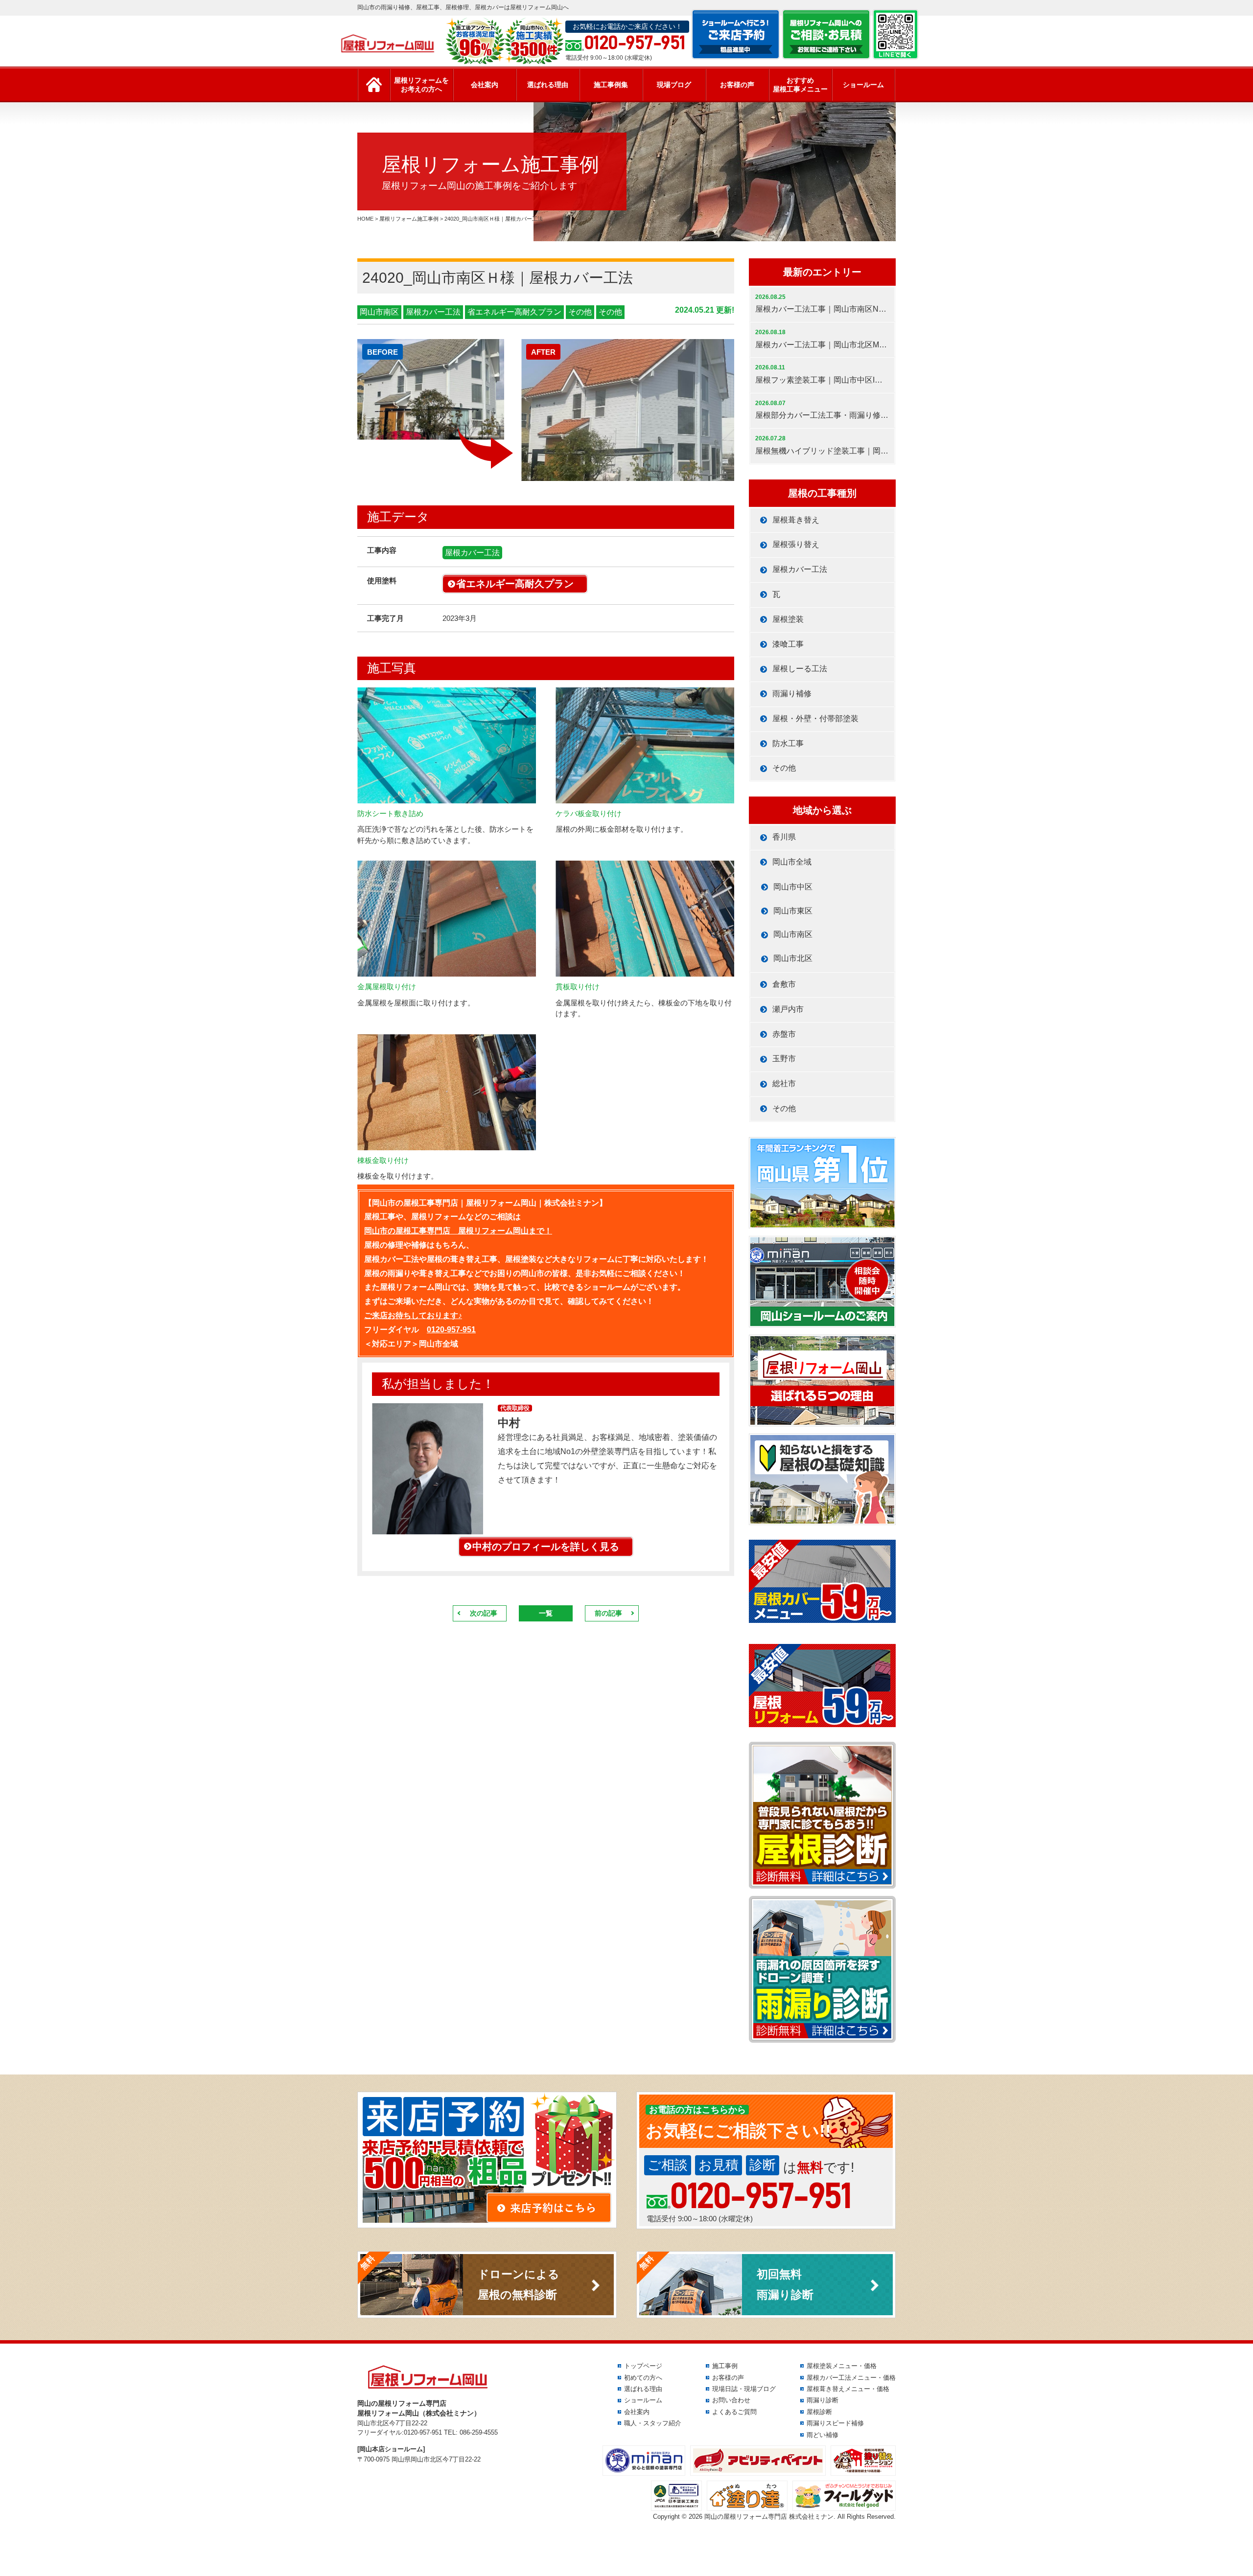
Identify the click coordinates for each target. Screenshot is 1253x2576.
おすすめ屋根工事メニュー (800, 85)
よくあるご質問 (734, 2412)
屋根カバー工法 (433, 312)
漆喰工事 (788, 644)
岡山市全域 (792, 862)
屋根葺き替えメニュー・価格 (848, 2389)
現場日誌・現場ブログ (744, 2389)
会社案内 (485, 85)
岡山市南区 (379, 312)
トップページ (643, 2366)
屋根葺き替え (796, 520)
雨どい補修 (823, 2435)
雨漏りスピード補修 (835, 2423)
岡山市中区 (793, 887)
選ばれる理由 (548, 85)
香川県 (784, 837)
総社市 (784, 1083)
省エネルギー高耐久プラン (514, 312)
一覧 (546, 1613)
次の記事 (484, 1613)
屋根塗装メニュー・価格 (842, 2366)
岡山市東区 (793, 911)
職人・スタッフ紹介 (653, 2423)
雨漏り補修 (792, 694)
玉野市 (784, 1059)
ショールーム (863, 85)
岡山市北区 (793, 958)
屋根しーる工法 (800, 669)
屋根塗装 (788, 619)
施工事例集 (611, 85)
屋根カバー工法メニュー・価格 (851, 2378)
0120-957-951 (451, 1330)
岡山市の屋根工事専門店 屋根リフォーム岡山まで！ (458, 1231)
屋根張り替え (796, 544)
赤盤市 (784, 1034)
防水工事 (788, 743)
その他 (580, 312)
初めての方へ (643, 2378)
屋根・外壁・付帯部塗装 (815, 718)
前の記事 (608, 1613)
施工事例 (725, 2366)
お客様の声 (737, 85)
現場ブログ (674, 85)
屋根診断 (819, 2412)
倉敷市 (784, 984)
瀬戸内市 (788, 1009)
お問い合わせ (731, 2400)
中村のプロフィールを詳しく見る (546, 1547)
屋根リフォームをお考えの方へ (421, 85)
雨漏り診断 (823, 2400)
